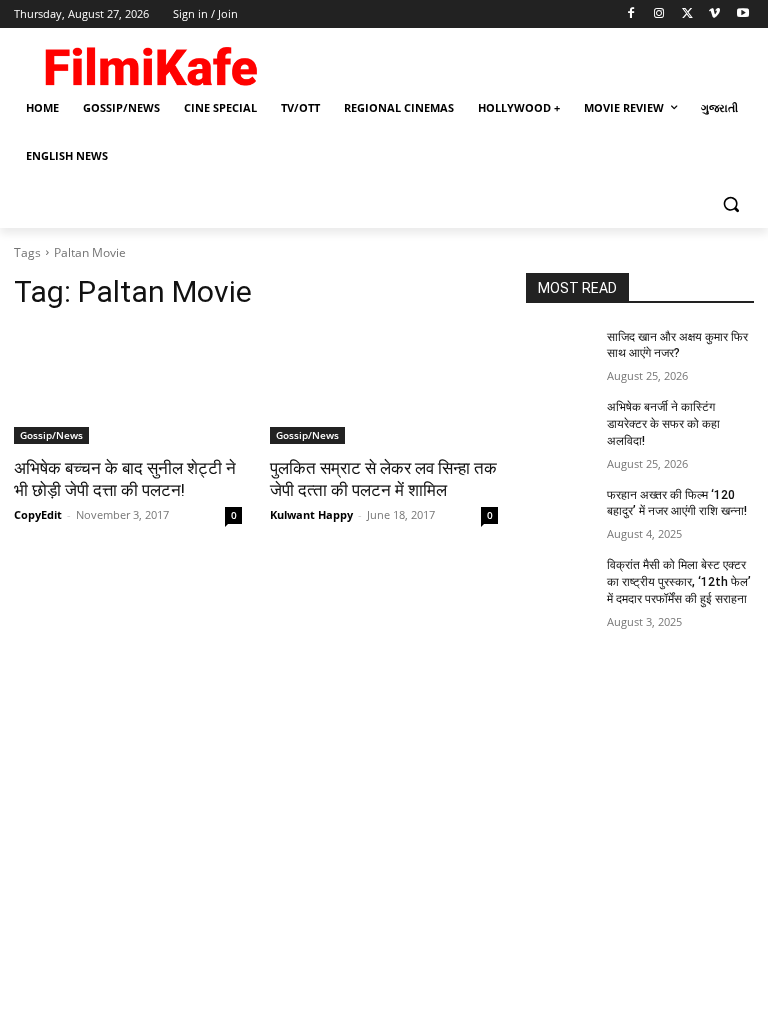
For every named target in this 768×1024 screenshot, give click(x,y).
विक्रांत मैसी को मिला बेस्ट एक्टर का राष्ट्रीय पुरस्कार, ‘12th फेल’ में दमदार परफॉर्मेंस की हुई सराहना (679, 582)
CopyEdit (38, 514)
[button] (730, 204)
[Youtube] (742, 14)
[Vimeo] (714, 14)
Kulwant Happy (311, 514)
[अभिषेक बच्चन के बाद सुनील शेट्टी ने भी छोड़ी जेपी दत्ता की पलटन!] (128, 387)
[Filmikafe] (150, 62)
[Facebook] (631, 14)
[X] (687, 14)
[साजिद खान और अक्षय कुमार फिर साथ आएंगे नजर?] (560, 353)
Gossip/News (51, 435)
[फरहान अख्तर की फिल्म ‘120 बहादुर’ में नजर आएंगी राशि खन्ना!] (560, 511)
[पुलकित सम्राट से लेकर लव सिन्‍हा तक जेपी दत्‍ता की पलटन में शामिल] (384, 387)
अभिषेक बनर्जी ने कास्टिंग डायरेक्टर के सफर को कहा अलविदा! (663, 424)
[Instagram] (659, 14)
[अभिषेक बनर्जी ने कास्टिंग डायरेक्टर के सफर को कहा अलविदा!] (560, 423)
